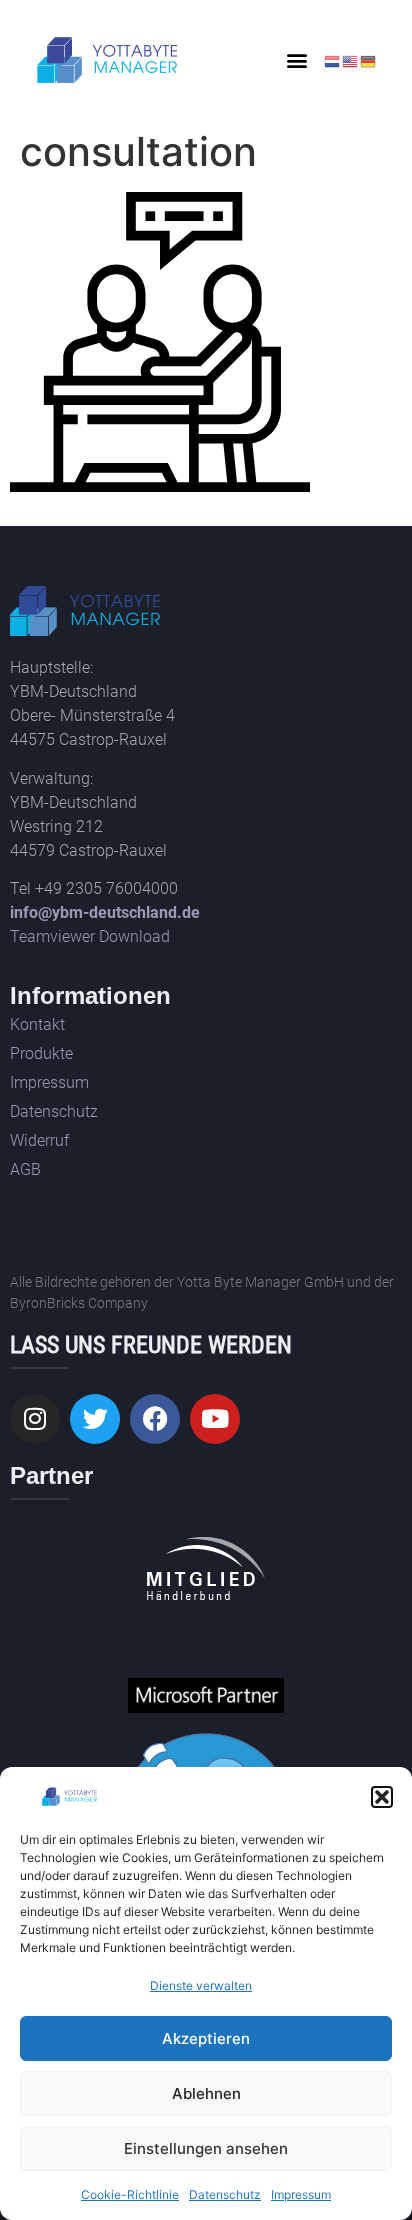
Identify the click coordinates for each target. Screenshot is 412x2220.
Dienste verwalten (201, 1985)
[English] (351, 60)
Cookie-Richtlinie (130, 2194)
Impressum (301, 2194)
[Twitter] (95, 1419)
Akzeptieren (206, 2038)
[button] (382, 1797)
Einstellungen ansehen (206, 2148)
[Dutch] (333, 60)
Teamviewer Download (90, 936)
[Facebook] (155, 1419)
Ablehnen (206, 2093)
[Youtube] (215, 1419)
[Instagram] (35, 1419)
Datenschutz (225, 2194)
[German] (369, 60)
